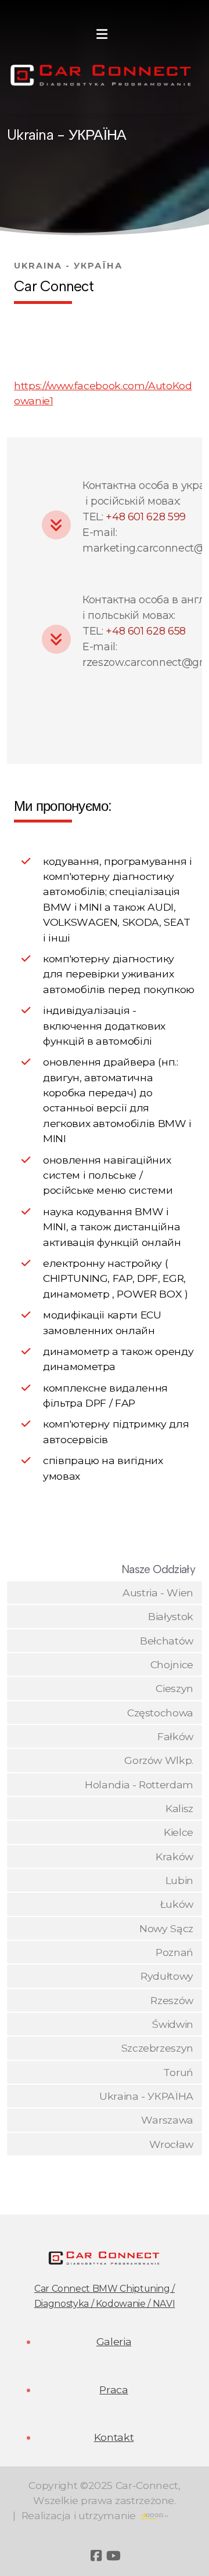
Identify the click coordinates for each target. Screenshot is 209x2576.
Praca (113, 2390)
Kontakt (114, 2437)
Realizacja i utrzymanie (79, 2515)
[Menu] (102, 35)
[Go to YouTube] (113, 2556)
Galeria (114, 2341)
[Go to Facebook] (96, 2556)
